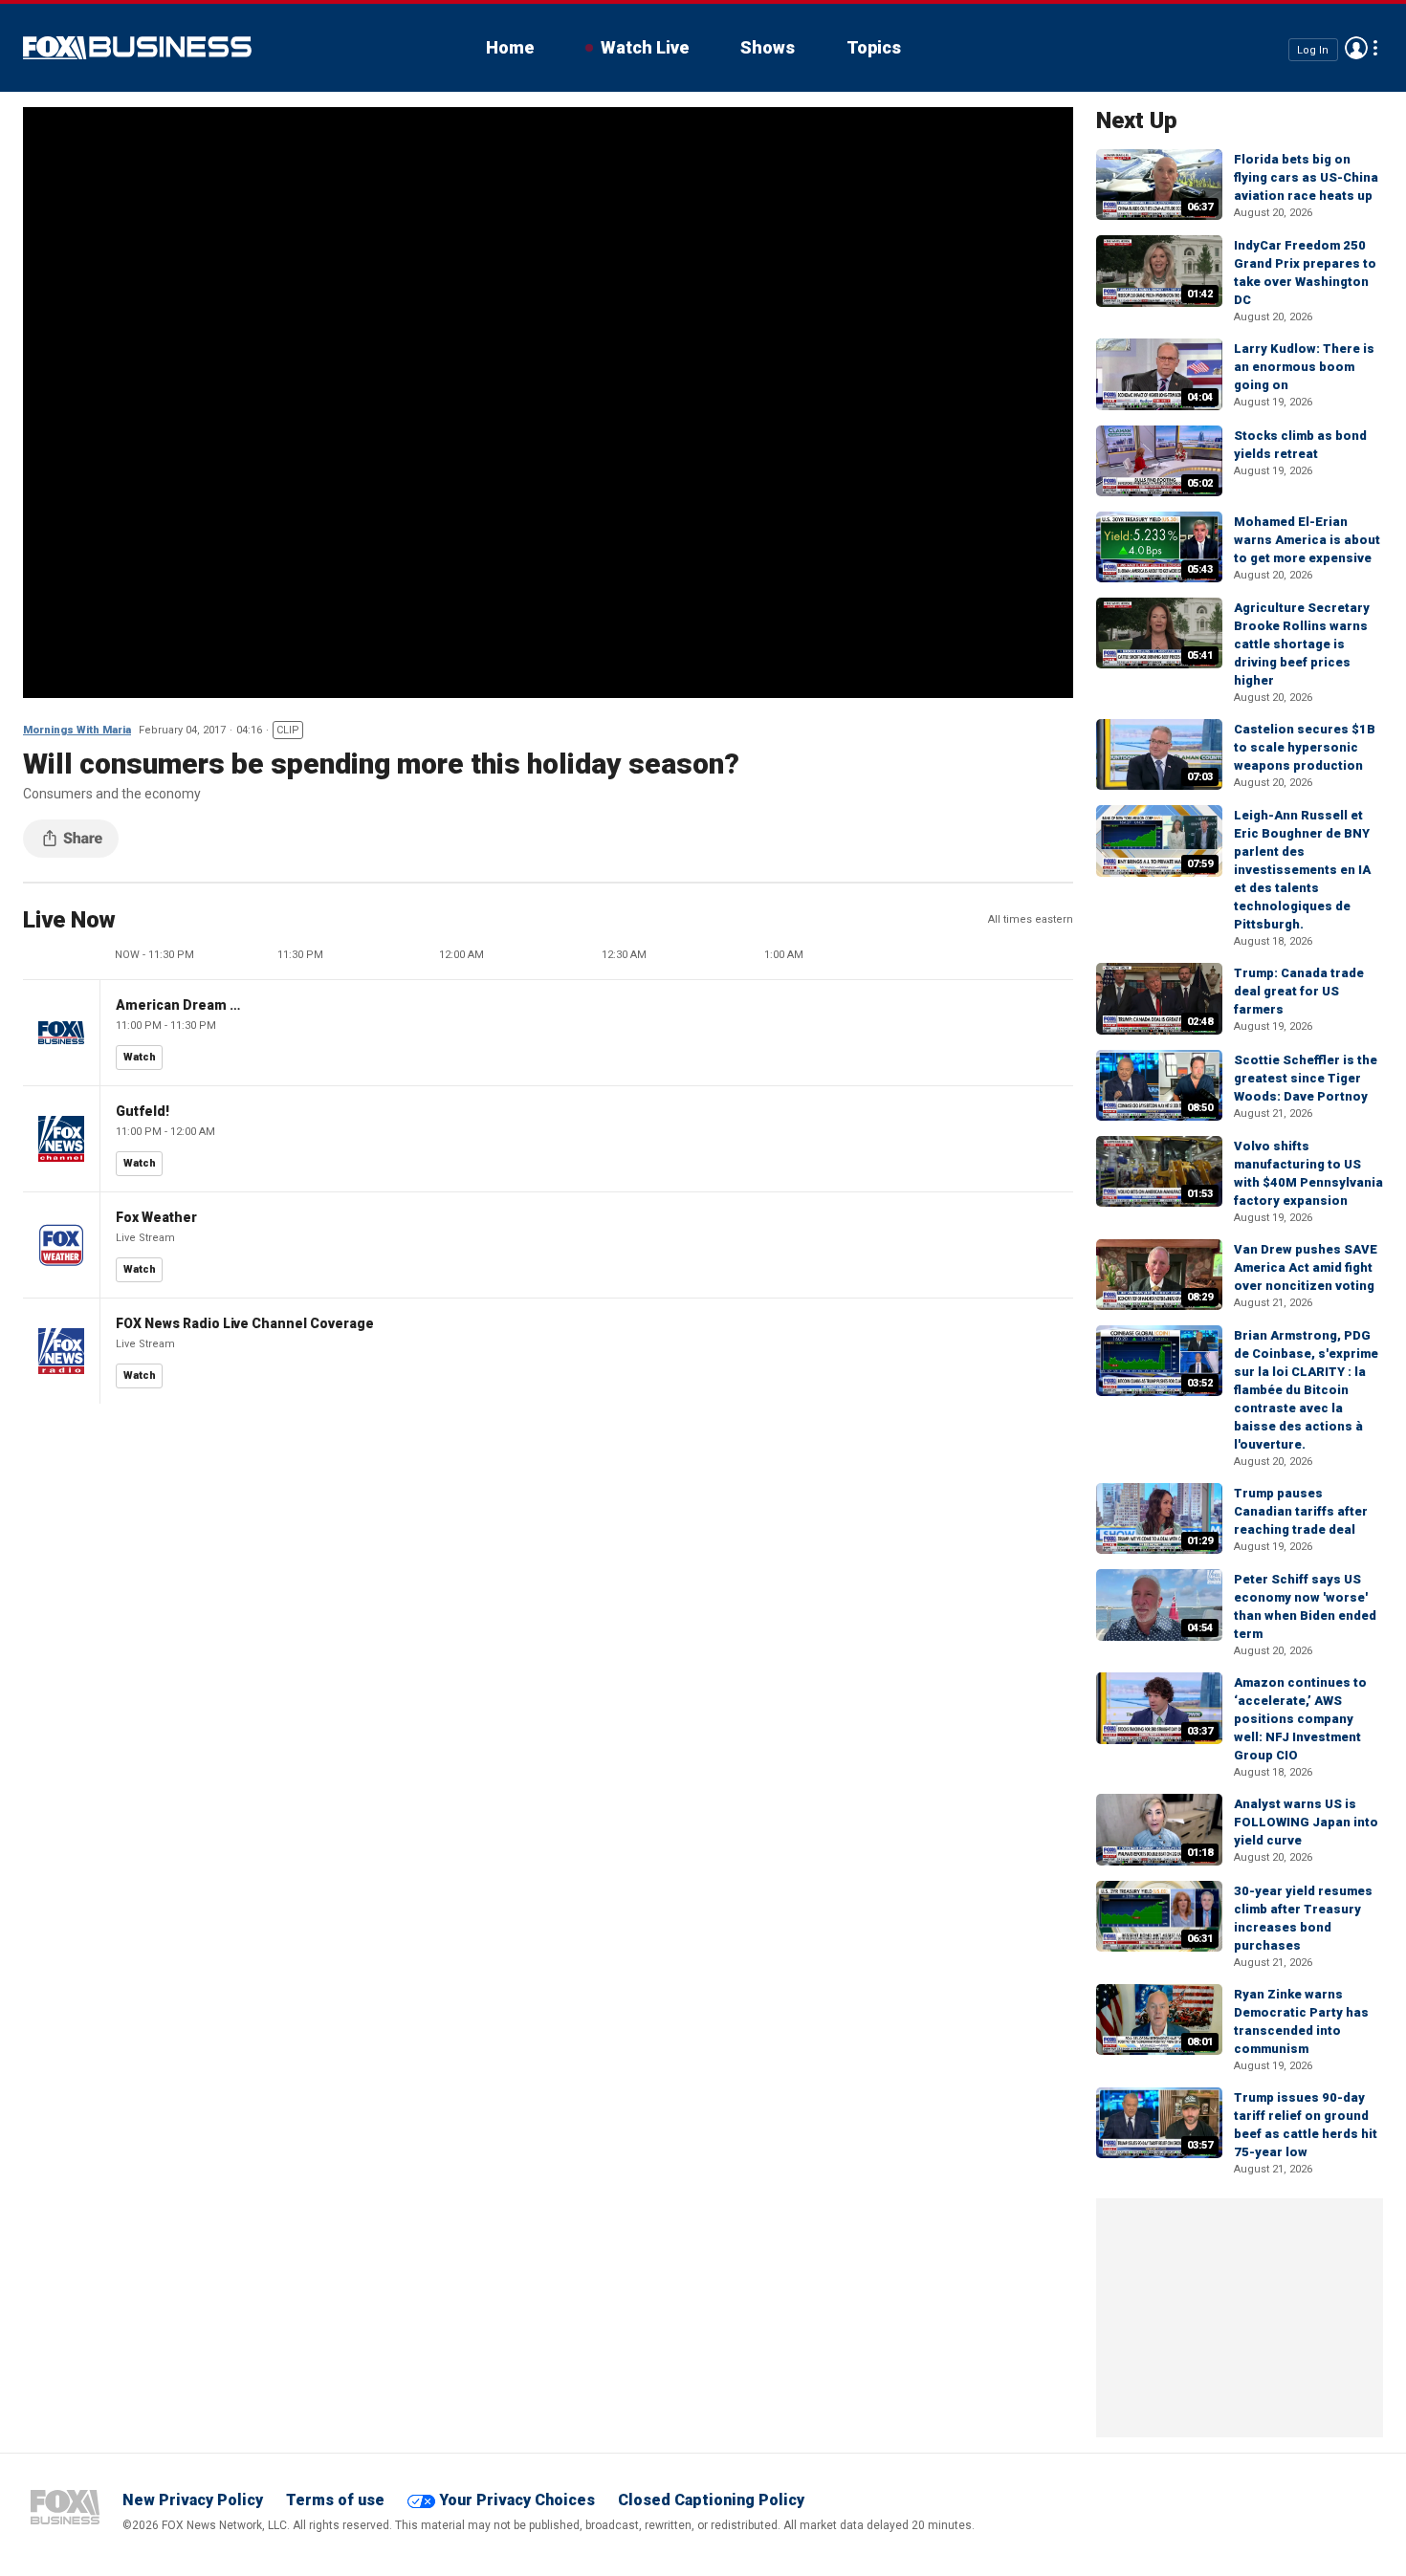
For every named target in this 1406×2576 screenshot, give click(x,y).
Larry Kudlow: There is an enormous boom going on (1304, 367)
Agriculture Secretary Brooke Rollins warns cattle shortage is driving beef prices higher (1302, 644)
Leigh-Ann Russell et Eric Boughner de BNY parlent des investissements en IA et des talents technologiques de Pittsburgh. (1302, 870)
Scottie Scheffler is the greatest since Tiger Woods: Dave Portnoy (1306, 1078)
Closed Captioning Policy (711, 2500)
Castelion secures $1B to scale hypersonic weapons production (1305, 747)
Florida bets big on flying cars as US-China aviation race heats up (1306, 177)
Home (510, 47)
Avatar (1356, 48)
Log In (1313, 49)
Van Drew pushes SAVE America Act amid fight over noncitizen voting (1306, 1267)
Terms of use (335, 2500)
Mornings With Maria (77, 730)
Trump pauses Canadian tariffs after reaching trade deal (1301, 1511)
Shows (768, 47)
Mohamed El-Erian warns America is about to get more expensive (1307, 540)
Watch (140, 1057)
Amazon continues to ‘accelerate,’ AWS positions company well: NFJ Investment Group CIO (1300, 1719)
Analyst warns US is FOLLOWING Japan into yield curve (1306, 1822)
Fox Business (137, 48)
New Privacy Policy (193, 2500)
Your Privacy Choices (517, 2500)
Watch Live (645, 47)
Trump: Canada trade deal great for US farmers (1299, 991)
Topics (874, 47)
